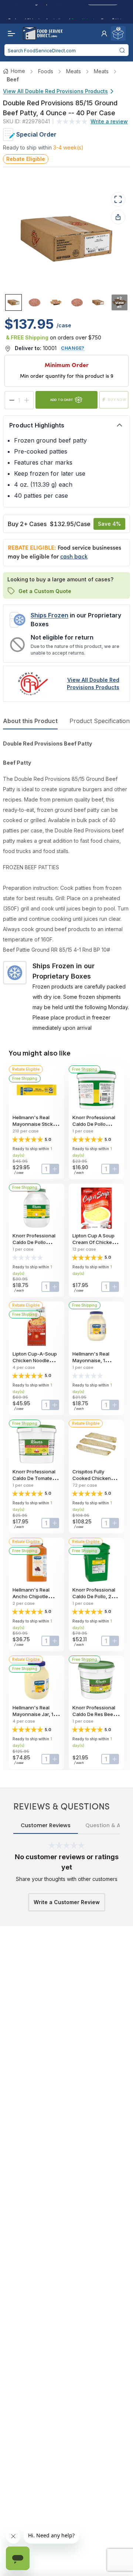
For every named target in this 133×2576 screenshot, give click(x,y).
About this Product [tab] (30, 721)
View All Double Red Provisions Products (55, 91)
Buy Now (117, 400)
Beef (13, 79)
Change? (73, 348)
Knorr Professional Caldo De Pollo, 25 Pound (94, 1596)
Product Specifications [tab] (101, 721)
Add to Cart (62, 400)
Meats (74, 71)
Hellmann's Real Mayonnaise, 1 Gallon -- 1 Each (91, 1360)
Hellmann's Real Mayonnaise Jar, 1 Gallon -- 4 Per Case (36, 1714)
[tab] (13, 302)
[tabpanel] (66, 886)
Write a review (109, 121)
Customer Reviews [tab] (46, 1825)
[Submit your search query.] (122, 50)
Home (18, 71)
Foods (46, 71)
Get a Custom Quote (45, 591)
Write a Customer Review (67, 1902)
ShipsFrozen (50, 615)
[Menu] (10, 34)
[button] (104, 34)
